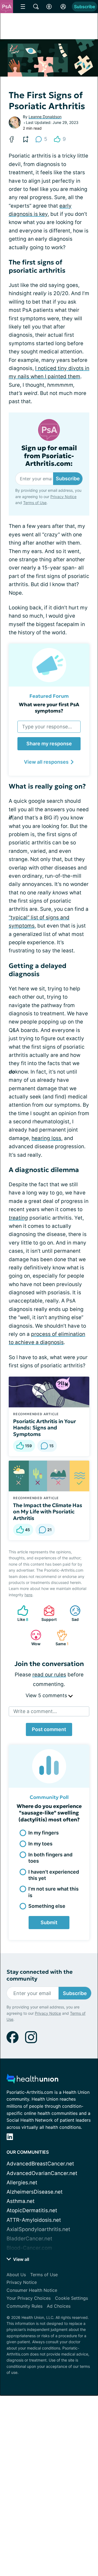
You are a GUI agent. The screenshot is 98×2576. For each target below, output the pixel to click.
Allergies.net (22, 2183)
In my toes (40, 1844)
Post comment (49, 1729)
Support (47, 1613)
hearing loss (46, 1138)
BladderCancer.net (29, 2239)
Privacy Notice (63, 497)
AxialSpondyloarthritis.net (38, 2229)
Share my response (49, 744)
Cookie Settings (71, 2298)
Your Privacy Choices (29, 2298)
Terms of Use (35, 503)
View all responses (46, 762)
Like (20, 1613)
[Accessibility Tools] (49, 7)
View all (21, 2259)
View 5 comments (47, 1695)
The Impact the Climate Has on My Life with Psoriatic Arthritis (48, 1512)
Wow (33, 1638)
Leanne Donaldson (45, 117)
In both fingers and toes (50, 1858)
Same (60, 1638)
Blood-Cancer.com (29, 2248)
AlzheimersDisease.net (35, 2192)
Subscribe (85, 7)
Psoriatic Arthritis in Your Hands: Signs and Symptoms (45, 1428)
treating (18, 1218)
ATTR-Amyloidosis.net (34, 2220)
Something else (47, 1906)
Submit (49, 1922)
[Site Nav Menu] (23, 7)
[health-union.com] (32, 2080)
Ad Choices (59, 2306)
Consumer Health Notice (32, 2290)
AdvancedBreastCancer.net (40, 2164)
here (28, 1595)
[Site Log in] (63, 7)
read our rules (49, 1675)
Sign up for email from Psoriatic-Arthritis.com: (49, 456)
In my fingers (44, 1833)
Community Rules (24, 2306)
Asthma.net (21, 2201)
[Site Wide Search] (36, 7)
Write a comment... (35, 1711)
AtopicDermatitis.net (32, 2210)
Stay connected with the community (40, 1975)
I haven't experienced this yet (54, 1875)
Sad (71, 1613)
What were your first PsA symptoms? (49, 708)
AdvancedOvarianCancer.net (42, 2173)
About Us (16, 2275)
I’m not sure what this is (53, 1892)
